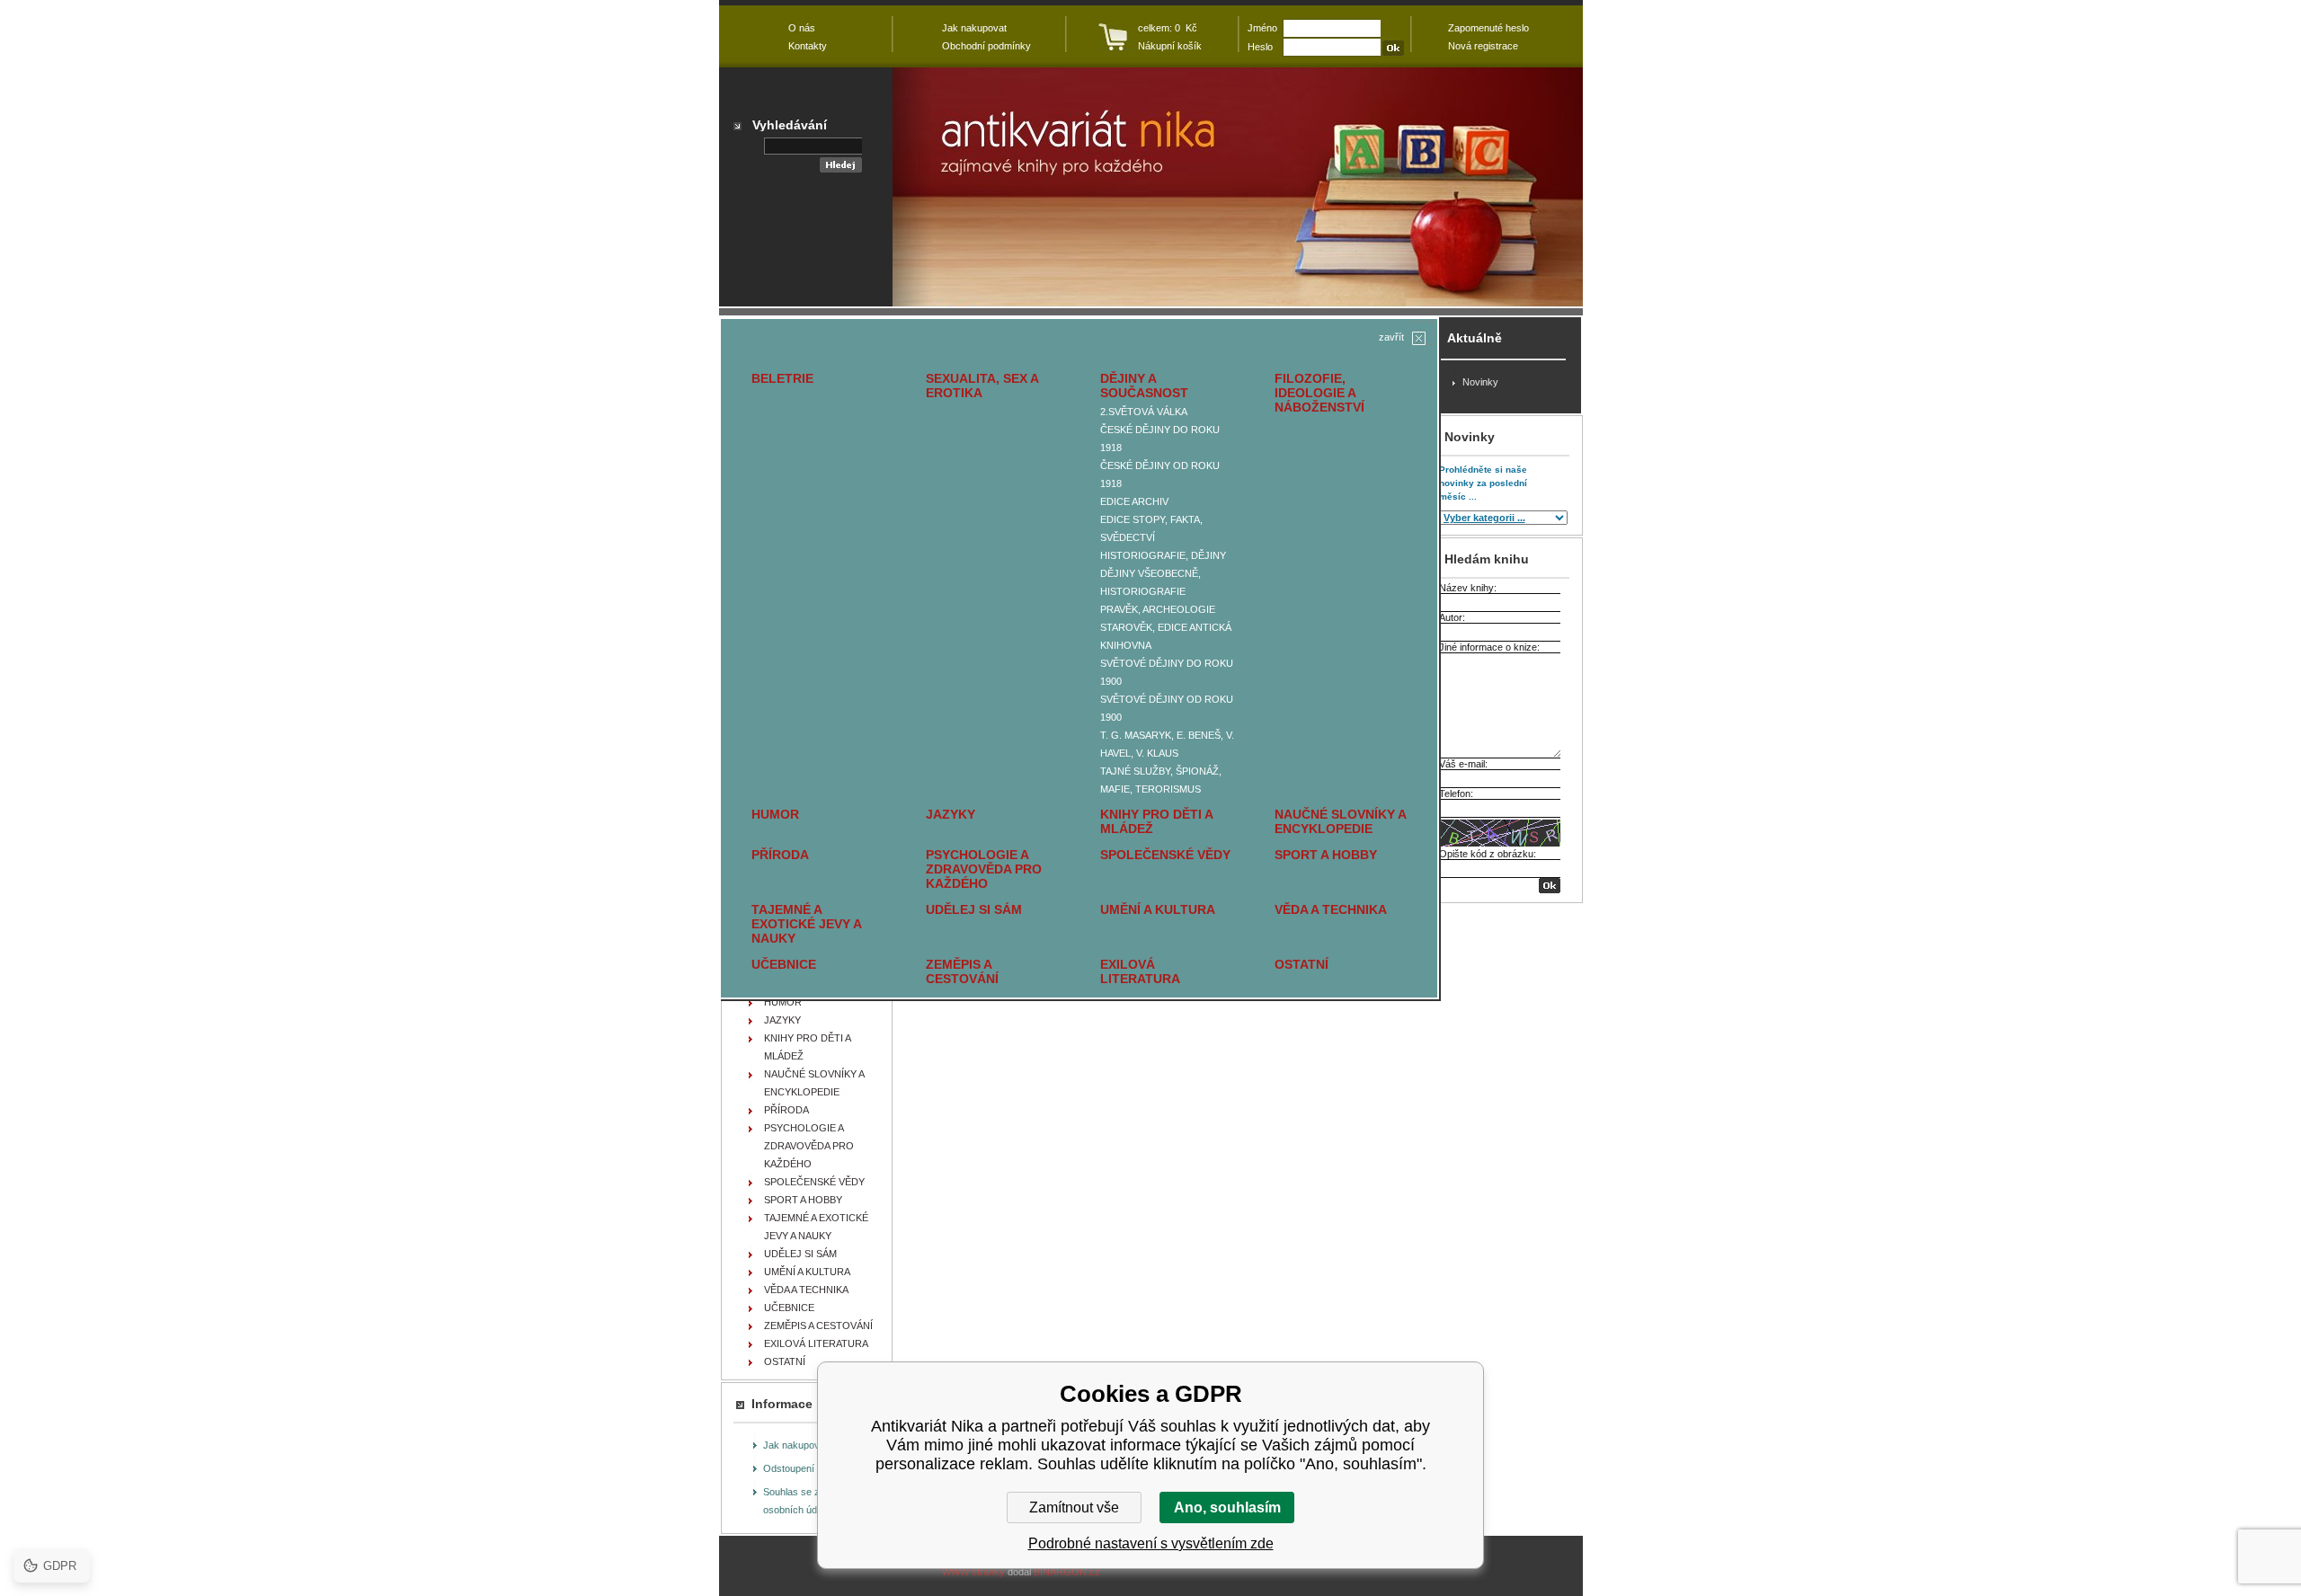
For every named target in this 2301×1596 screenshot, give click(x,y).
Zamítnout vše (1074, 1507)
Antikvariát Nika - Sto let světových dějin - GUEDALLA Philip (1238, 187)
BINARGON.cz (1067, 1572)
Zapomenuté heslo (1488, 28)
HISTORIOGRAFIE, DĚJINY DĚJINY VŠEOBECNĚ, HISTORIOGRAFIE (1163, 573)
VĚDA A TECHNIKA (1331, 909)
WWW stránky (973, 1572)
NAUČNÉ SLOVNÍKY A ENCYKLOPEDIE (1340, 821)
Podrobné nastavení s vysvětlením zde (1151, 1543)
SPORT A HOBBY (1326, 855)
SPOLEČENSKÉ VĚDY (1165, 855)
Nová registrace (1483, 46)
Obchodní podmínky (986, 46)
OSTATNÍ (1302, 964)
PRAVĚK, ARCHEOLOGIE (1158, 609)
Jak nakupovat (795, 1445)
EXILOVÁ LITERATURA (1140, 971)
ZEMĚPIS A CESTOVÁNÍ (962, 971)
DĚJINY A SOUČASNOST (1144, 386)
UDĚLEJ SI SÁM (974, 909)
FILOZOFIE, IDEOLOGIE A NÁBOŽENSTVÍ (1319, 393)
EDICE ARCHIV (1134, 501)
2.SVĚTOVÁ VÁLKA (1144, 412)
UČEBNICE (784, 964)
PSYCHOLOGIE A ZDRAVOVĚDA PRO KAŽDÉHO (984, 869)
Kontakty (808, 46)
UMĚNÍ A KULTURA (1158, 909)
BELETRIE (782, 378)
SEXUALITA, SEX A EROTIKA (982, 386)
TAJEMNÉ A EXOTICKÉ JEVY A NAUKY (806, 924)
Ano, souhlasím (1227, 1507)
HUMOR (775, 814)
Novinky (1480, 382)
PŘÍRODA (780, 855)
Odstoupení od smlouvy (815, 1468)
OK (1550, 886)
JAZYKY (951, 814)
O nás (802, 28)
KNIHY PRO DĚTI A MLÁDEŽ (1156, 821)
